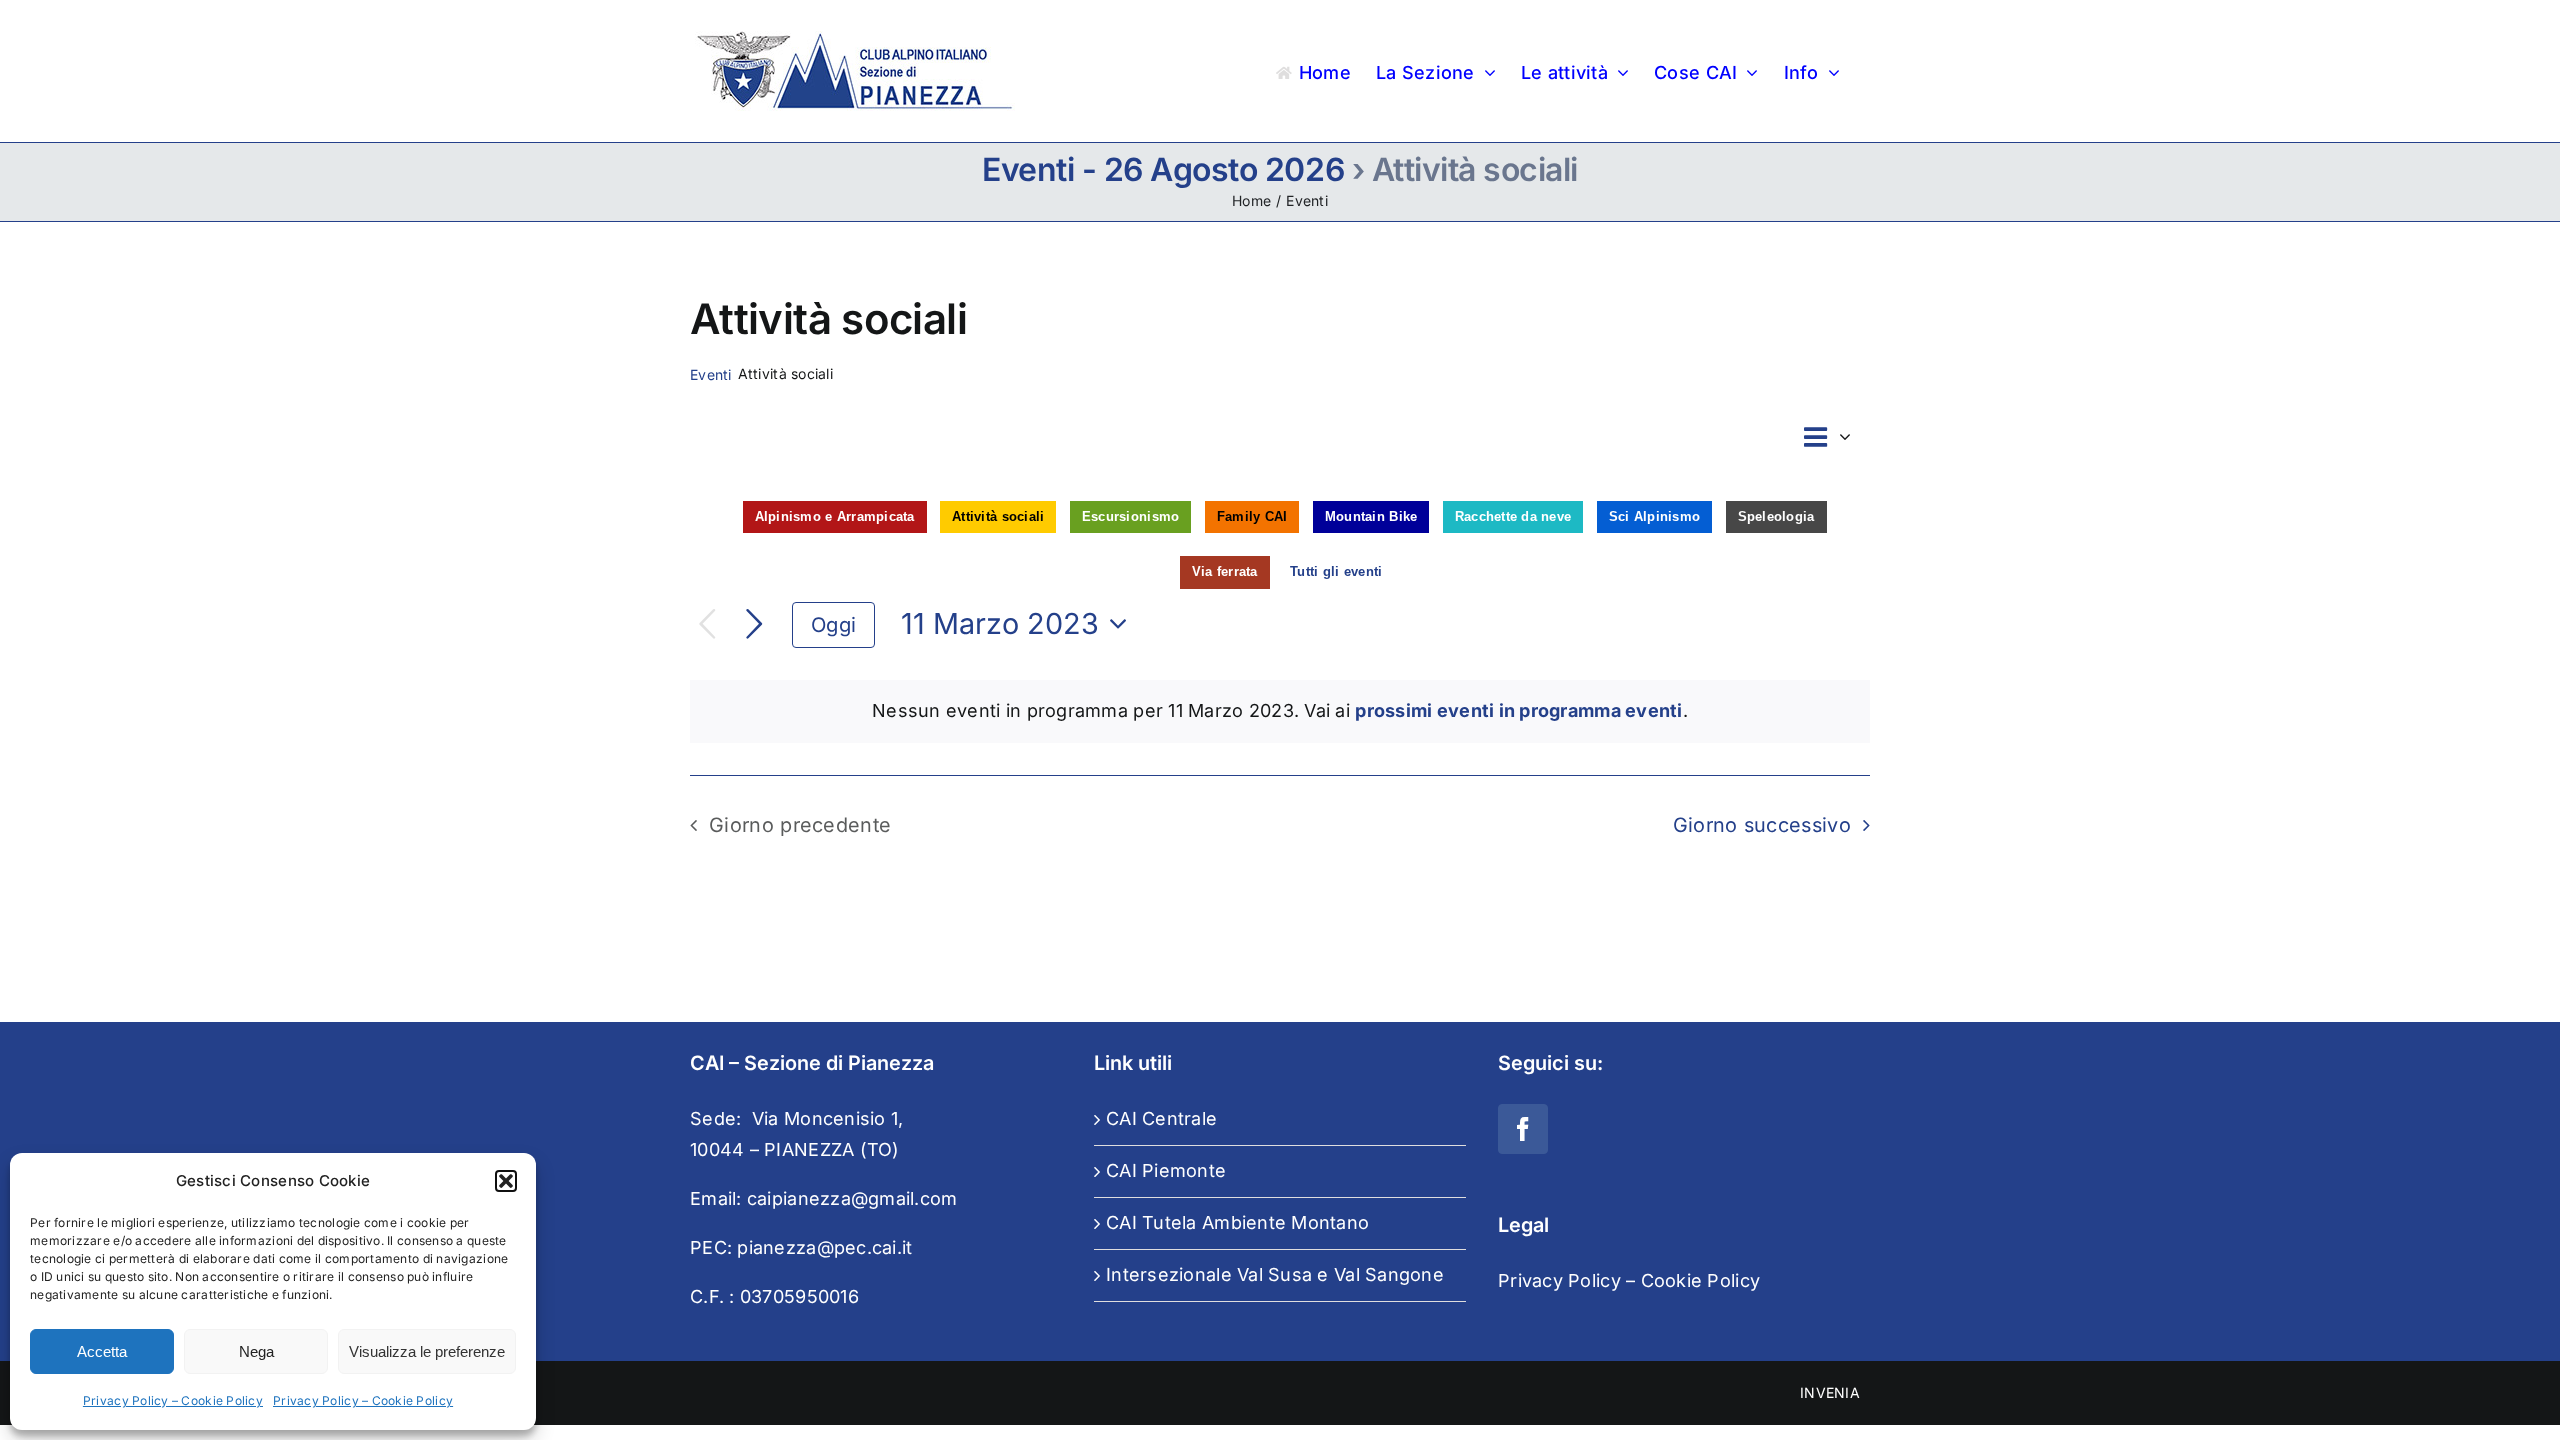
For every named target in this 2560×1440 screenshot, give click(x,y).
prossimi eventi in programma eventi (1518, 710)
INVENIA (1830, 1392)
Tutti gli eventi (1336, 571)
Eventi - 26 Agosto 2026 (1163, 169)
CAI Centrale (1161, 1118)
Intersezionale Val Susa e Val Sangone (1275, 1274)
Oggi (833, 624)
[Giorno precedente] (707, 624)
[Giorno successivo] (754, 624)
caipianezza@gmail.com (852, 1198)
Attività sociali (998, 516)
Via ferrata (1225, 571)
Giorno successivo (1762, 825)
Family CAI (1252, 516)
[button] (506, 1181)
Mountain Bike (1371, 516)
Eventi (711, 374)
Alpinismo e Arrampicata (835, 516)
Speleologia (1776, 516)
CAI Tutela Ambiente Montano (1237, 1222)
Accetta (102, 1351)
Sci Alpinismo (1655, 516)
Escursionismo (1131, 516)
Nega (256, 1351)
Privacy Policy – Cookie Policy (173, 1400)
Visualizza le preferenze (427, 1351)
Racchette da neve (1513, 516)
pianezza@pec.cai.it (824, 1247)
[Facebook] (1523, 1129)
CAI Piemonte (1166, 1170)
